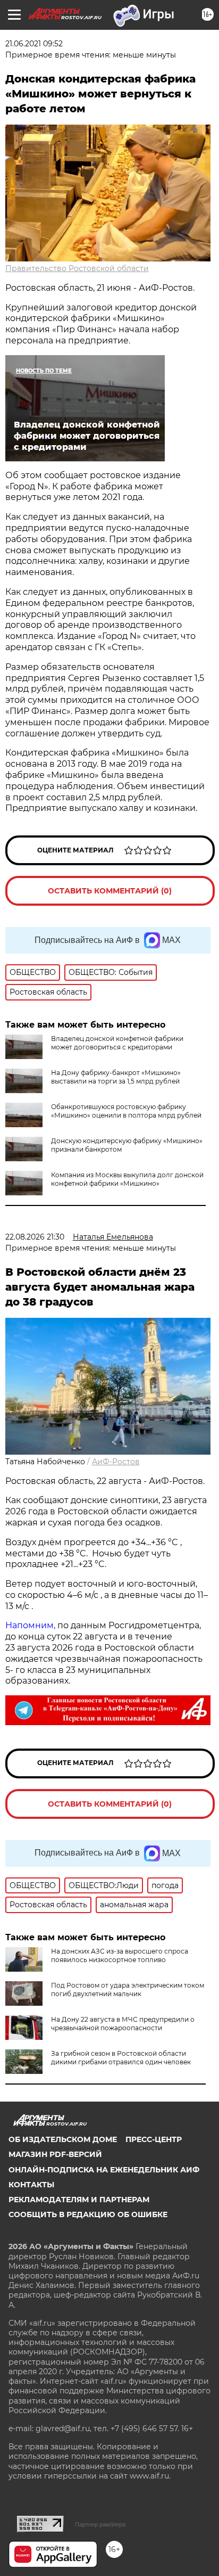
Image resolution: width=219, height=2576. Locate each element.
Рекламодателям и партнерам (79, 2200)
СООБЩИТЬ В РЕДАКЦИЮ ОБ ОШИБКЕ (88, 2214)
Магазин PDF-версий (55, 2154)
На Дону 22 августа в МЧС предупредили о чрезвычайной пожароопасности (123, 2024)
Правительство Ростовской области (77, 268)
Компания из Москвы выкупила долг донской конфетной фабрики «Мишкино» (127, 1179)
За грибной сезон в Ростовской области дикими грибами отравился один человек (121, 2058)
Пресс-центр (154, 2139)
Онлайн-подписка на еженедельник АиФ (104, 2170)
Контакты (31, 2185)
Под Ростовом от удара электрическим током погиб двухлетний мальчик (128, 1990)
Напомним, (30, 1625)
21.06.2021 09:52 (34, 44)
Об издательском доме (63, 2139)
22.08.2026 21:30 (35, 1237)
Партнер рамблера (100, 2524)
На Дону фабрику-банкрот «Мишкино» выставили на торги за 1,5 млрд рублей (116, 1077)
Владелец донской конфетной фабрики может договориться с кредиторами (117, 1043)
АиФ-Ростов (116, 1462)
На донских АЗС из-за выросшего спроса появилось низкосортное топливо (120, 1955)
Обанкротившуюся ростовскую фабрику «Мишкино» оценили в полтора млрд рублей (126, 1111)
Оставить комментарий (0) (110, 891)
